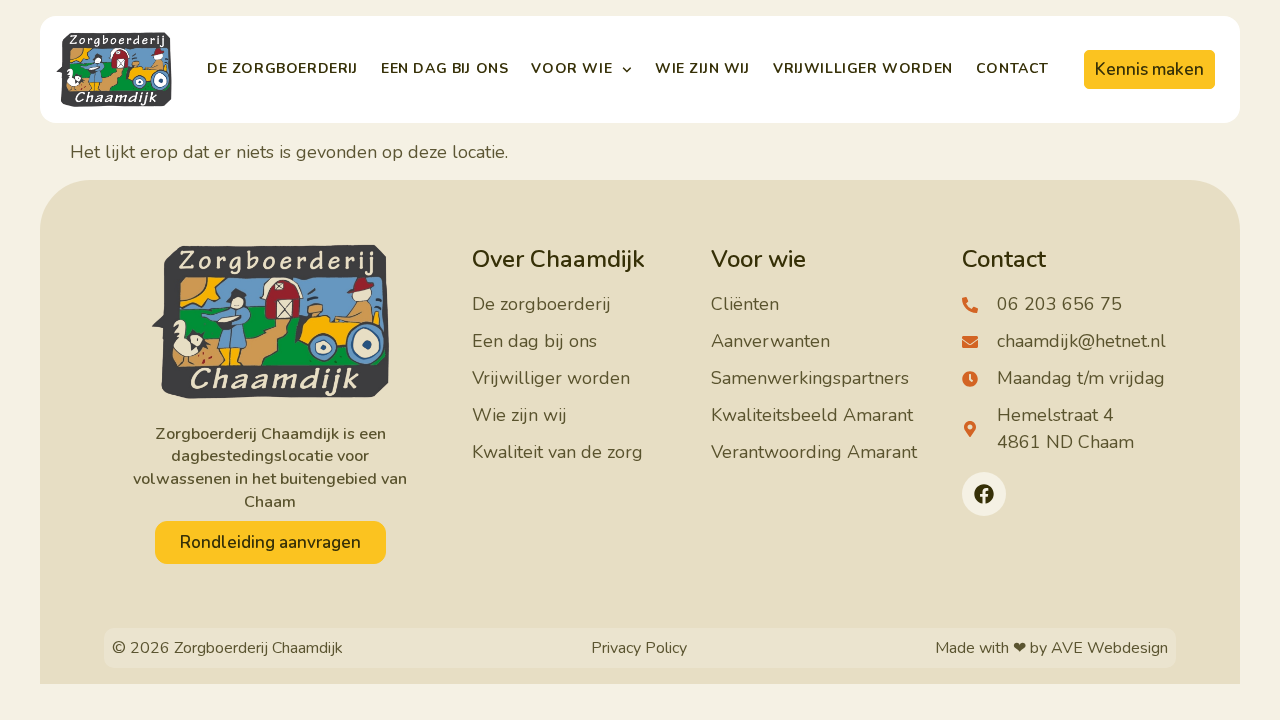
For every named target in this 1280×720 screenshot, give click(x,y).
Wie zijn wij (702, 68)
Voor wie (571, 68)
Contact (1012, 68)
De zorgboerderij (282, 68)
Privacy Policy (639, 648)
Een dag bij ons (444, 68)
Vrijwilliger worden (863, 68)
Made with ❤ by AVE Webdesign (1051, 648)
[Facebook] (984, 494)
